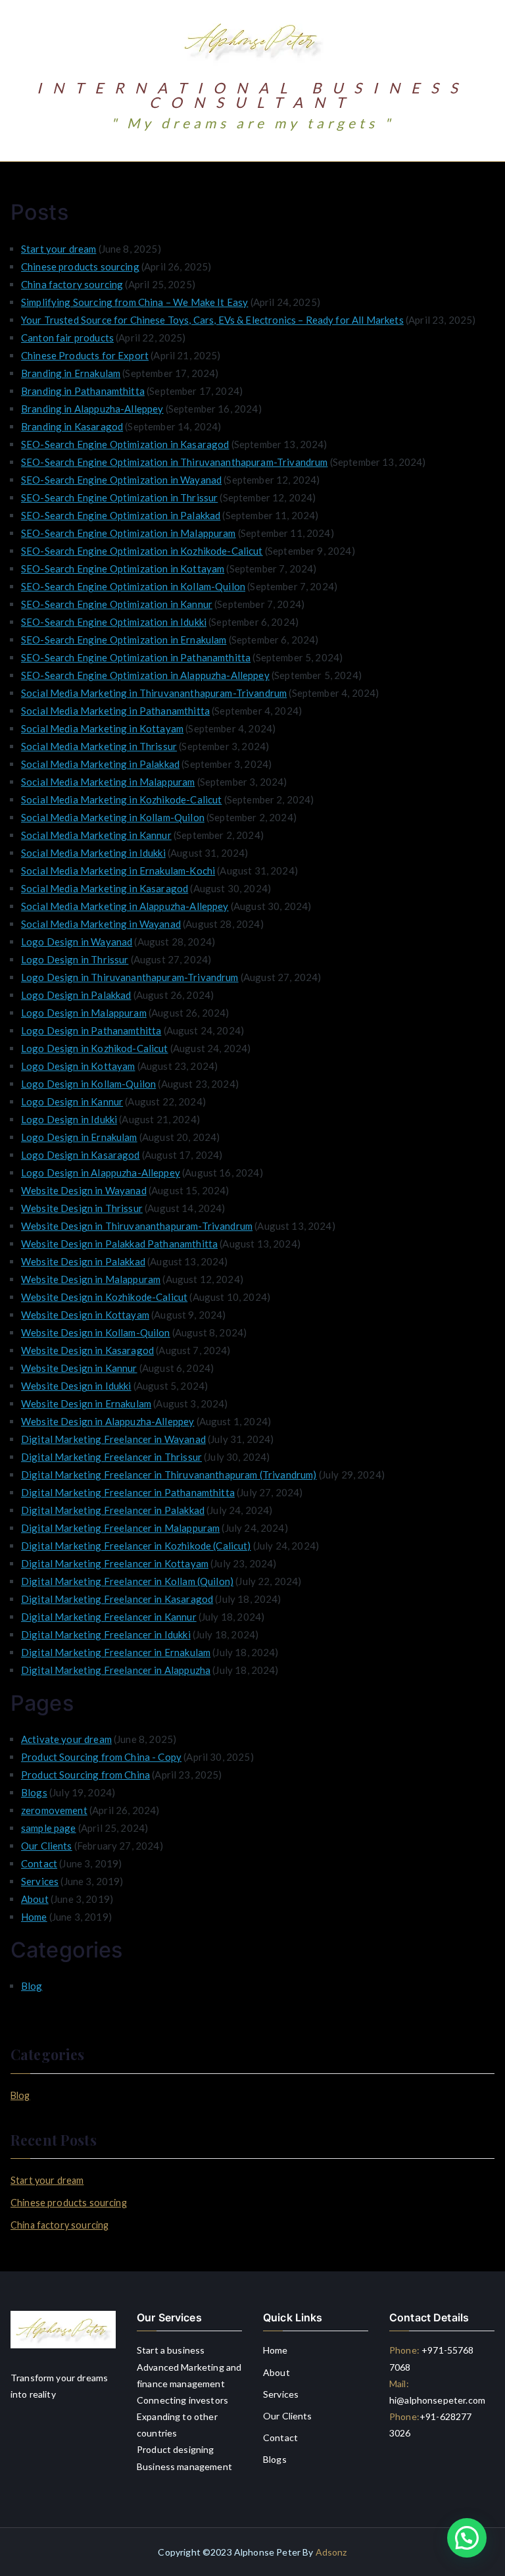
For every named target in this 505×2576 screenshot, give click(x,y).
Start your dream (59, 249)
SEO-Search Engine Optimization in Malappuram (129, 533)
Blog (32, 1986)
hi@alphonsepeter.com (437, 2400)
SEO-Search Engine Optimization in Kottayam (123, 568)
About (35, 1899)
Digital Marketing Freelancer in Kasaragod (117, 1599)
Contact (39, 1863)
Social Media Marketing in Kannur (96, 835)
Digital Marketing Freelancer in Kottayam (115, 1563)
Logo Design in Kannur (72, 1101)
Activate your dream (66, 1739)
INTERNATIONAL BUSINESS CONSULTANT (253, 95)
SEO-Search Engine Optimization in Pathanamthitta (136, 657)
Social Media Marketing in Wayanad (101, 924)
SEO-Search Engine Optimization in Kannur (117, 604)
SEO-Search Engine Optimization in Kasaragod (125, 444)
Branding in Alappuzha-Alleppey (92, 409)
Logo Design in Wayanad (77, 942)
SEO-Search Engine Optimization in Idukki (114, 622)
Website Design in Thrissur (82, 1208)
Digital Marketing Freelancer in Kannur (109, 1617)
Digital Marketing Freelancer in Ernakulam (116, 1652)
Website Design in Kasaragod (87, 1350)
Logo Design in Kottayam (78, 1066)
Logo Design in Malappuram (84, 1013)
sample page (49, 1828)
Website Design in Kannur (79, 1368)
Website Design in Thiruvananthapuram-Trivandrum (137, 1226)
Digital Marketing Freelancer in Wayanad (113, 1439)
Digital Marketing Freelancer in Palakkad (113, 1510)
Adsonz (331, 2552)
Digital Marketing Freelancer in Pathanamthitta (128, 1492)
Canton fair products (67, 338)
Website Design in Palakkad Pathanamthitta (119, 1244)
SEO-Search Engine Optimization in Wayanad (121, 480)
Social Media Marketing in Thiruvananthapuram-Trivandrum (154, 693)
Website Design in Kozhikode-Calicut (104, 1297)
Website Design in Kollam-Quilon (96, 1332)
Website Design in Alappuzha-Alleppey (108, 1421)
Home (34, 1917)
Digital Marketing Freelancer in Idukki (106, 1634)
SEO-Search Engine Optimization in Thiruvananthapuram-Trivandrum (174, 462)
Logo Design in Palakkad (76, 995)
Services (40, 1881)
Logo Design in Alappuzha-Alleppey (101, 1173)
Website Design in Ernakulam (86, 1403)
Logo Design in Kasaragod (81, 1155)
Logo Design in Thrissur (75, 959)
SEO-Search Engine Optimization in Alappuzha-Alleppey (145, 675)
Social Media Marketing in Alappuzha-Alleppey (125, 906)
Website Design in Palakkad (83, 1261)
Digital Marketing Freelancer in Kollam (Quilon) (127, 1581)
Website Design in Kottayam (85, 1315)
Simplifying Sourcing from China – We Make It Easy (134, 302)
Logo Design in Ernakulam (79, 1137)
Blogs (34, 1792)
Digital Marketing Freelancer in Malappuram (120, 1528)
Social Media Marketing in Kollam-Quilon (113, 817)
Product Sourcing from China (85, 1775)
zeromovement (54, 1810)
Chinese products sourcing (80, 266)
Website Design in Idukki (76, 1386)
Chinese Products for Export (85, 355)
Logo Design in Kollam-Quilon (88, 1084)
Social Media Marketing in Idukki (93, 853)
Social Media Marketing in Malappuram (108, 782)
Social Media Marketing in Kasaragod (105, 888)
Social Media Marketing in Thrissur (99, 746)
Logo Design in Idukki (69, 1119)
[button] (467, 2538)
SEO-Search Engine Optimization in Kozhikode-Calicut (142, 551)
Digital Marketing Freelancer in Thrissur (111, 1457)
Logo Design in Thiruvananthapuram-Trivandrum (130, 977)
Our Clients (47, 1846)
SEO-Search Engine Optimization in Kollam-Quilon (133, 586)
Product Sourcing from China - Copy (101, 1757)
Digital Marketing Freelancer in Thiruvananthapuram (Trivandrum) (169, 1475)
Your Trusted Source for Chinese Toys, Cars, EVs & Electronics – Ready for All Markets (212, 320)
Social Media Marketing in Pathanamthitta (115, 711)
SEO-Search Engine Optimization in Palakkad (121, 515)
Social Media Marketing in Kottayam (102, 728)
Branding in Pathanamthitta (83, 391)
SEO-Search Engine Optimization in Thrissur (119, 497)
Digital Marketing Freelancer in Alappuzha (116, 1670)
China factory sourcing (72, 284)
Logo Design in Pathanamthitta (91, 1030)
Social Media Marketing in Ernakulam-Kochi (118, 871)
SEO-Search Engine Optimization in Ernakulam (124, 640)
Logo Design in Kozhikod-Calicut (95, 1048)
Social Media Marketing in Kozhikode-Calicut (121, 799)
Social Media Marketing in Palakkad (100, 764)
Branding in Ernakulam (71, 373)
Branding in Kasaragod (72, 426)
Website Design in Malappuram (91, 1279)
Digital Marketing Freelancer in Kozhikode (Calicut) (136, 1546)
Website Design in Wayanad (84, 1190)
